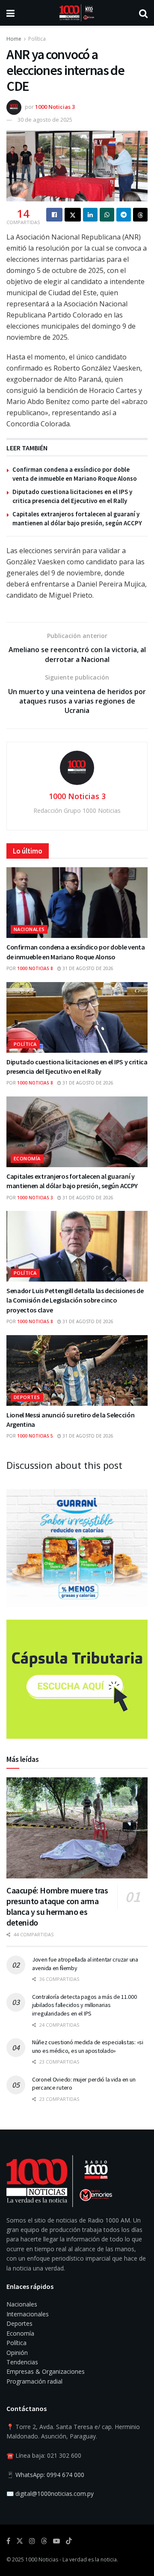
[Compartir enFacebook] (54, 215)
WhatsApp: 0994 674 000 (50, 2475)
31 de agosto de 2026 (87, 968)
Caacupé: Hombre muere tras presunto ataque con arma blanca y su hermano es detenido (57, 1906)
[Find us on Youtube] (56, 2541)
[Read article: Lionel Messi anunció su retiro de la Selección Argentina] (77, 1370)
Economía (27, 1158)
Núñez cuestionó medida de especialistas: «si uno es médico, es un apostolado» (88, 2046)
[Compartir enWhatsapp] (107, 215)
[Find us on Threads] (44, 2541)
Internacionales (28, 2314)
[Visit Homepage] (77, 13)
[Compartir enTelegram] (124, 215)
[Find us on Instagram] (32, 2541)
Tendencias (22, 2362)
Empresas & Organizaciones (46, 2371)
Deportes (27, 1397)
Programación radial (34, 2381)
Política (37, 39)
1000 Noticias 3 (55, 107)
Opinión (17, 2353)
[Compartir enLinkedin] (90, 215)
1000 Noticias (42, 2560)
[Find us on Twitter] (20, 2541)
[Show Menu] (10, 13)
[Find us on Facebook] (8, 2541)
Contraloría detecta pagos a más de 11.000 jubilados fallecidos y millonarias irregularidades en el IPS (84, 2005)
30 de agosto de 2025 (45, 120)
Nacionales (29, 929)
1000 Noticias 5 (35, 1436)
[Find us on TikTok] (69, 2541)
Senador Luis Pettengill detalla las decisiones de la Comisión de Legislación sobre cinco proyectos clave (75, 1300)
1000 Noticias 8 (35, 968)
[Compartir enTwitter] (73, 215)
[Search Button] (143, 13)
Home (14, 39)
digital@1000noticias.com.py (55, 2494)
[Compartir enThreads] (140, 215)
